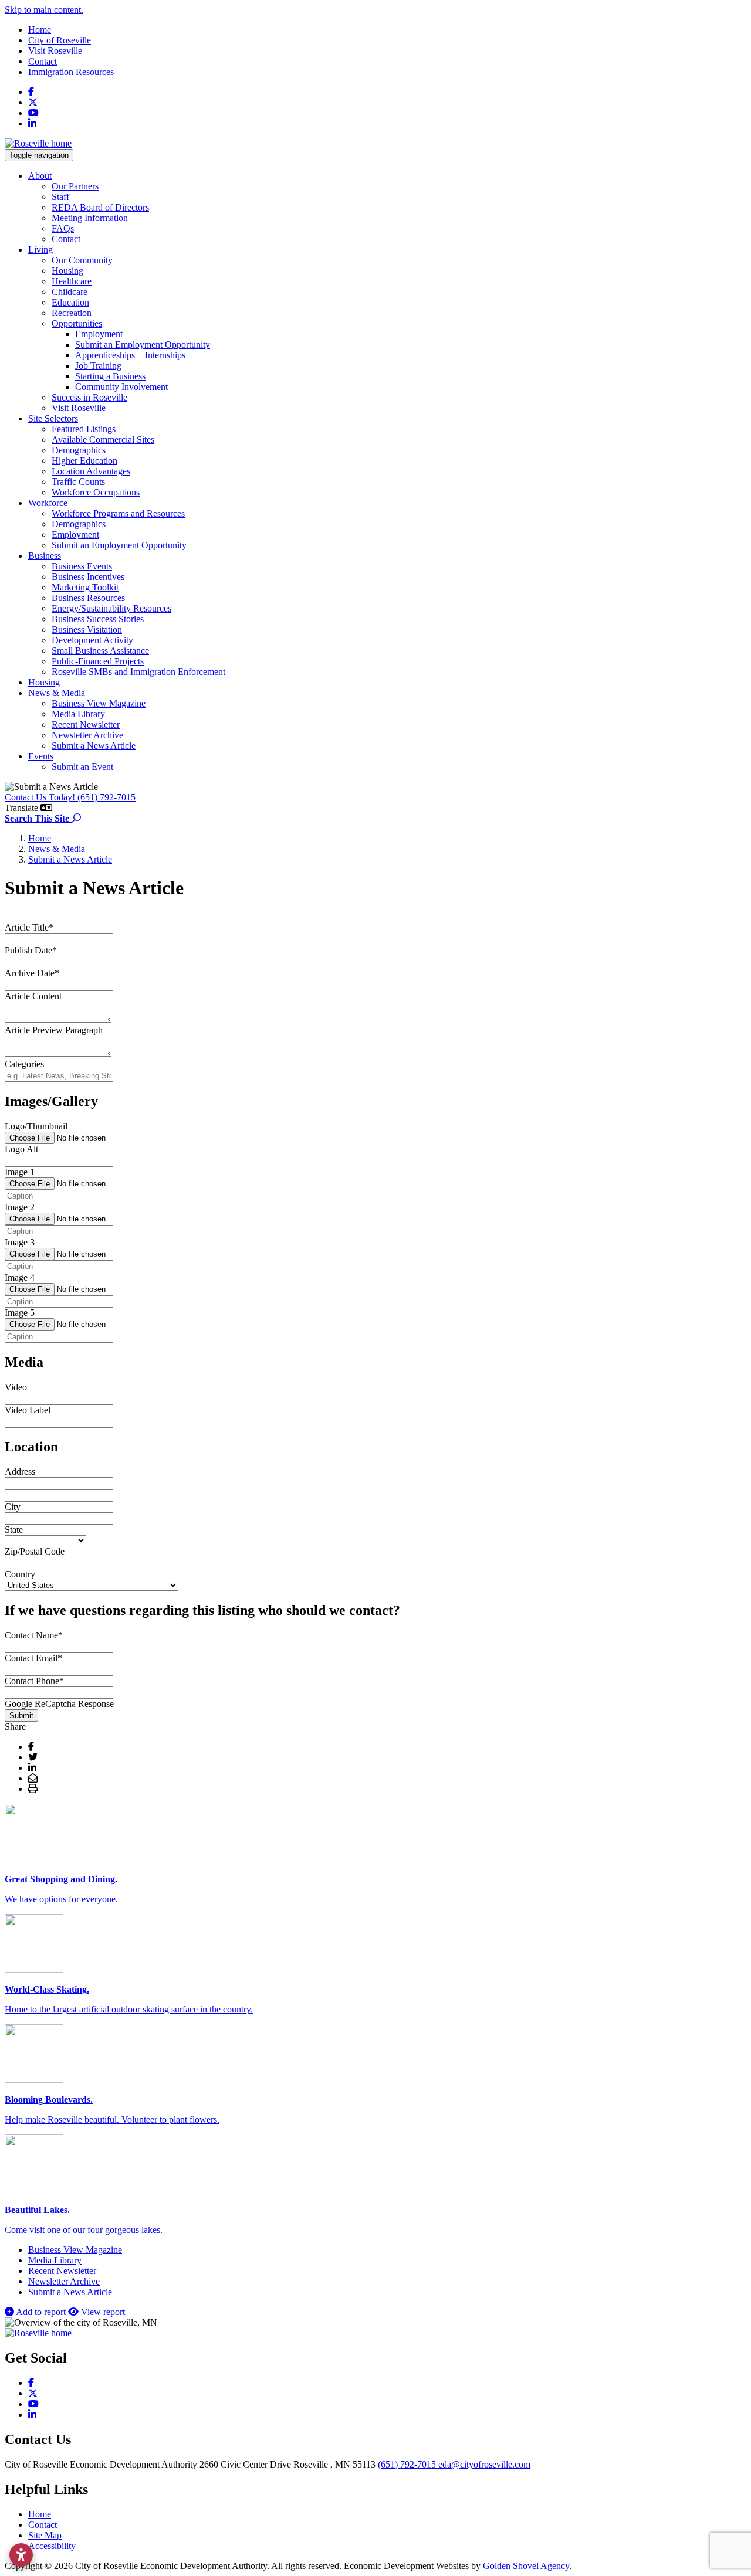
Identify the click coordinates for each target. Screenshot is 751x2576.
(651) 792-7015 (408, 2464)
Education (70, 302)
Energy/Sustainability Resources (111, 608)
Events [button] (41, 756)
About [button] (40, 176)
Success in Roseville (89, 397)
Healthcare (72, 281)
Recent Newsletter (86, 724)
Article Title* (29, 927)
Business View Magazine (99, 703)
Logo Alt (21, 1149)
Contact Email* (33, 1658)
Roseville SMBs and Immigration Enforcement (138, 672)
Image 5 (20, 1313)
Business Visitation (87, 629)
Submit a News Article (94, 746)
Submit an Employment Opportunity (143, 345)
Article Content (33, 996)
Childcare (70, 292)
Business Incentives (88, 577)
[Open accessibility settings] (21, 2555)
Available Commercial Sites (103, 439)
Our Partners (75, 186)
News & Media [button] (57, 693)
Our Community (82, 260)
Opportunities (77, 323)
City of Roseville (60, 40)
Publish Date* (31, 950)
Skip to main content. (44, 10)
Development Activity (92, 640)
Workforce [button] (48, 503)
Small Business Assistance (100, 651)
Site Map (45, 2535)
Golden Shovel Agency (526, 2566)
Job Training (98, 366)
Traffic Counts (78, 482)
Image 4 (20, 1277)
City (13, 1507)
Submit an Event (82, 767)
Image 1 (20, 1172)
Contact (43, 61)
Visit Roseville (55, 51)
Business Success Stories (98, 619)
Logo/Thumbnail (36, 1126)
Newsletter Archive (87, 735)
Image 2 (20, 1207)
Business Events (82, 566)
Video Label (28, 1410)
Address (20, 1472)
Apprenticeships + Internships (130, 355)
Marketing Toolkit (85, 587)
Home (40, 30)
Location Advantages (91, 471)
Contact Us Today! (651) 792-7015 (70, 797)
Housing (67, 271)
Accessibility (52, 2546)
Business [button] (45, 556)
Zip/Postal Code (35, 1551)
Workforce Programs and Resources (118, 513)
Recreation (72, 313)
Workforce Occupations (96, 492)
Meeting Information (90, 218)
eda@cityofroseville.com (484, 2464)
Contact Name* (34, 1635)
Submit (21, 1715)
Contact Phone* (34, 1681)
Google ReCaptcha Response (59, 1704)
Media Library (78, 714)
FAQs (63, 228)
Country (20, 1574)
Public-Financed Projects (98, 661)
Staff (60, 197)
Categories (24, 1064)
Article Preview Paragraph (54, 1030)
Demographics (79, 450)
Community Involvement (121, 387)
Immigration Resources (71, 72)
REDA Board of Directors (100, 207)
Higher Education (84, 461)
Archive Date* (32, 973)
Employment (99, 334)
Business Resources (88, 598)
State (14, 1530)
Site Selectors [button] (53, 418)
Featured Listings (84, 429)
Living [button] (40, 250)
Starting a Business (110, 376)
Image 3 (20, 1242)
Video (16, 1387)
